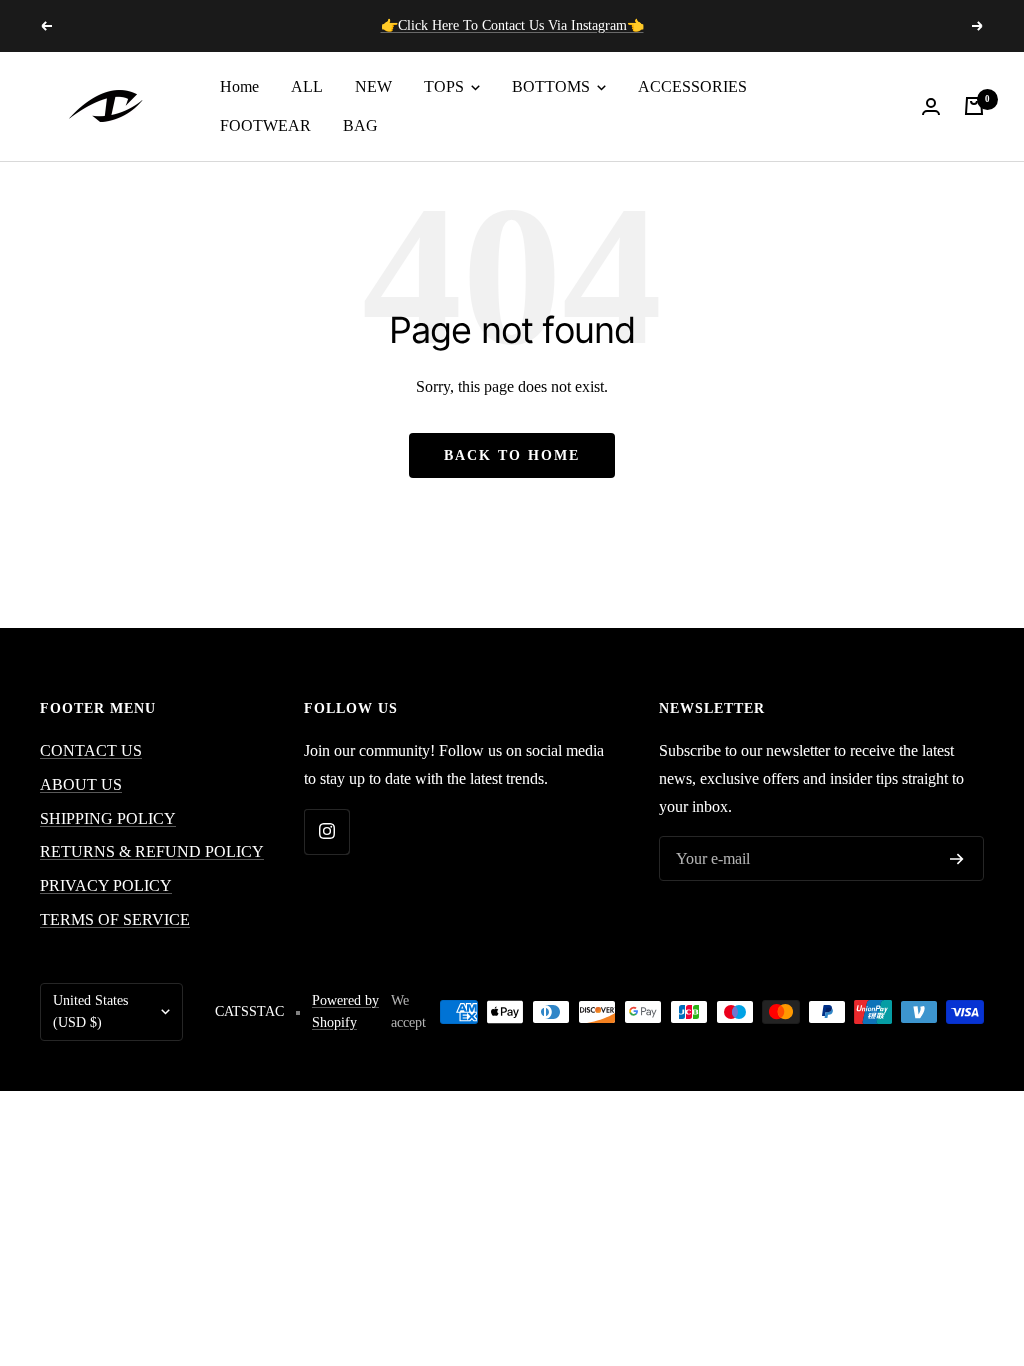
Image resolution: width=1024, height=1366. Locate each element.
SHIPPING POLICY (108, 818)
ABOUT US (81, 784)
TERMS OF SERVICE (115, 919)
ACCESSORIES (692, 86)
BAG (360, 125)
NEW (373, 86)
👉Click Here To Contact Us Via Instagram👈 (512, 25)
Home (239, 86)
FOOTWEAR (265, 125)
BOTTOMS (553, 86)
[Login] (931, 106)
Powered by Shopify (345, 1011)
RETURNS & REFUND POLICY (152, 851)
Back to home (512, 455)
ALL (307, 86)
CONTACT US (91, 750)
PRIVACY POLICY (106, 885)
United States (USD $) (90, 1011)
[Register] (957, 859)
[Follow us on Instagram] (326, 831)
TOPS (446, 86)
